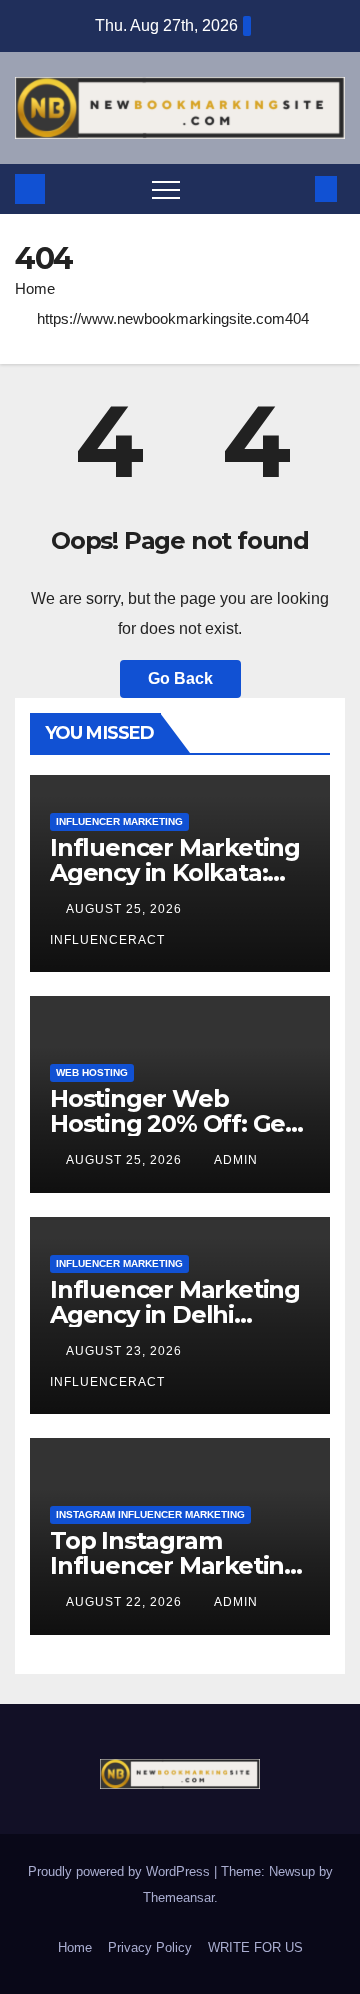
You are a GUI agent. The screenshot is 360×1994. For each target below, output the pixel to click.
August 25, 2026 (126, 909)
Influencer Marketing (119, 821)
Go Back (180, 678)
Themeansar (178, 1897)
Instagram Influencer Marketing (150, 1514)
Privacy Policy (150, 1947)
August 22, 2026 (126, 1602)
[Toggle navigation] (166, 189)
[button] (293, 188)
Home (35, 288)
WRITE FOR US (255, 1947)
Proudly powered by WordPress (121, 1871)
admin (236, 1160)
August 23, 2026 (126, 1351)
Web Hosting (92, 1072)
